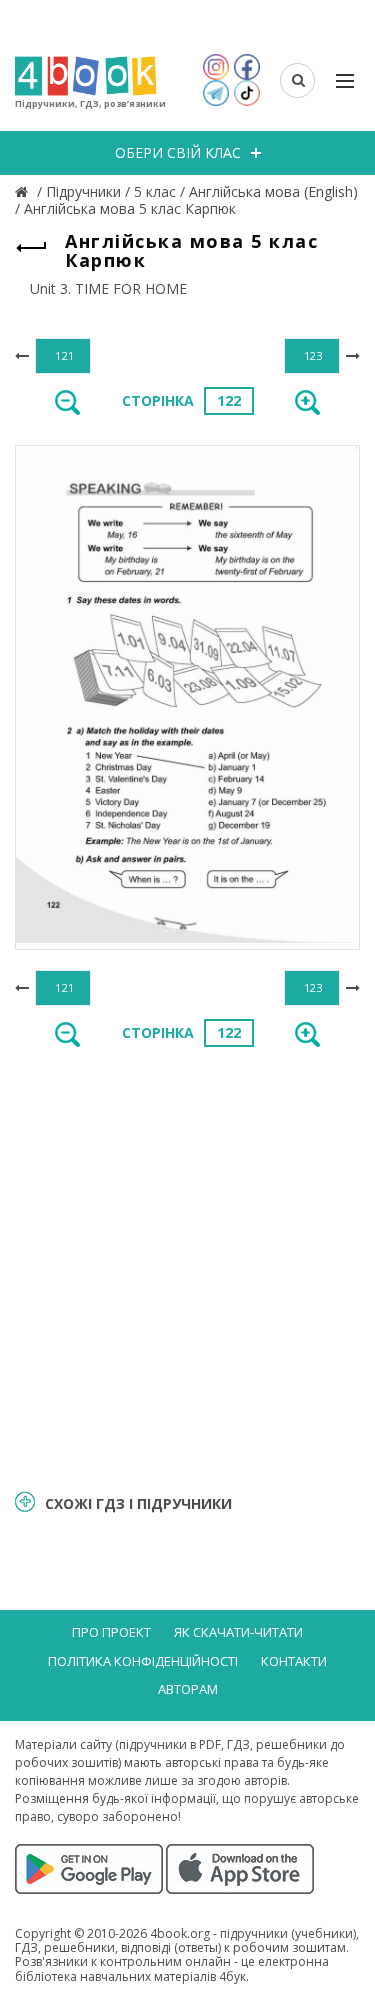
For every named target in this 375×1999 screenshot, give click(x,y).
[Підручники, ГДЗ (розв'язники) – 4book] (24, 191)
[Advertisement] (187, 1266)
